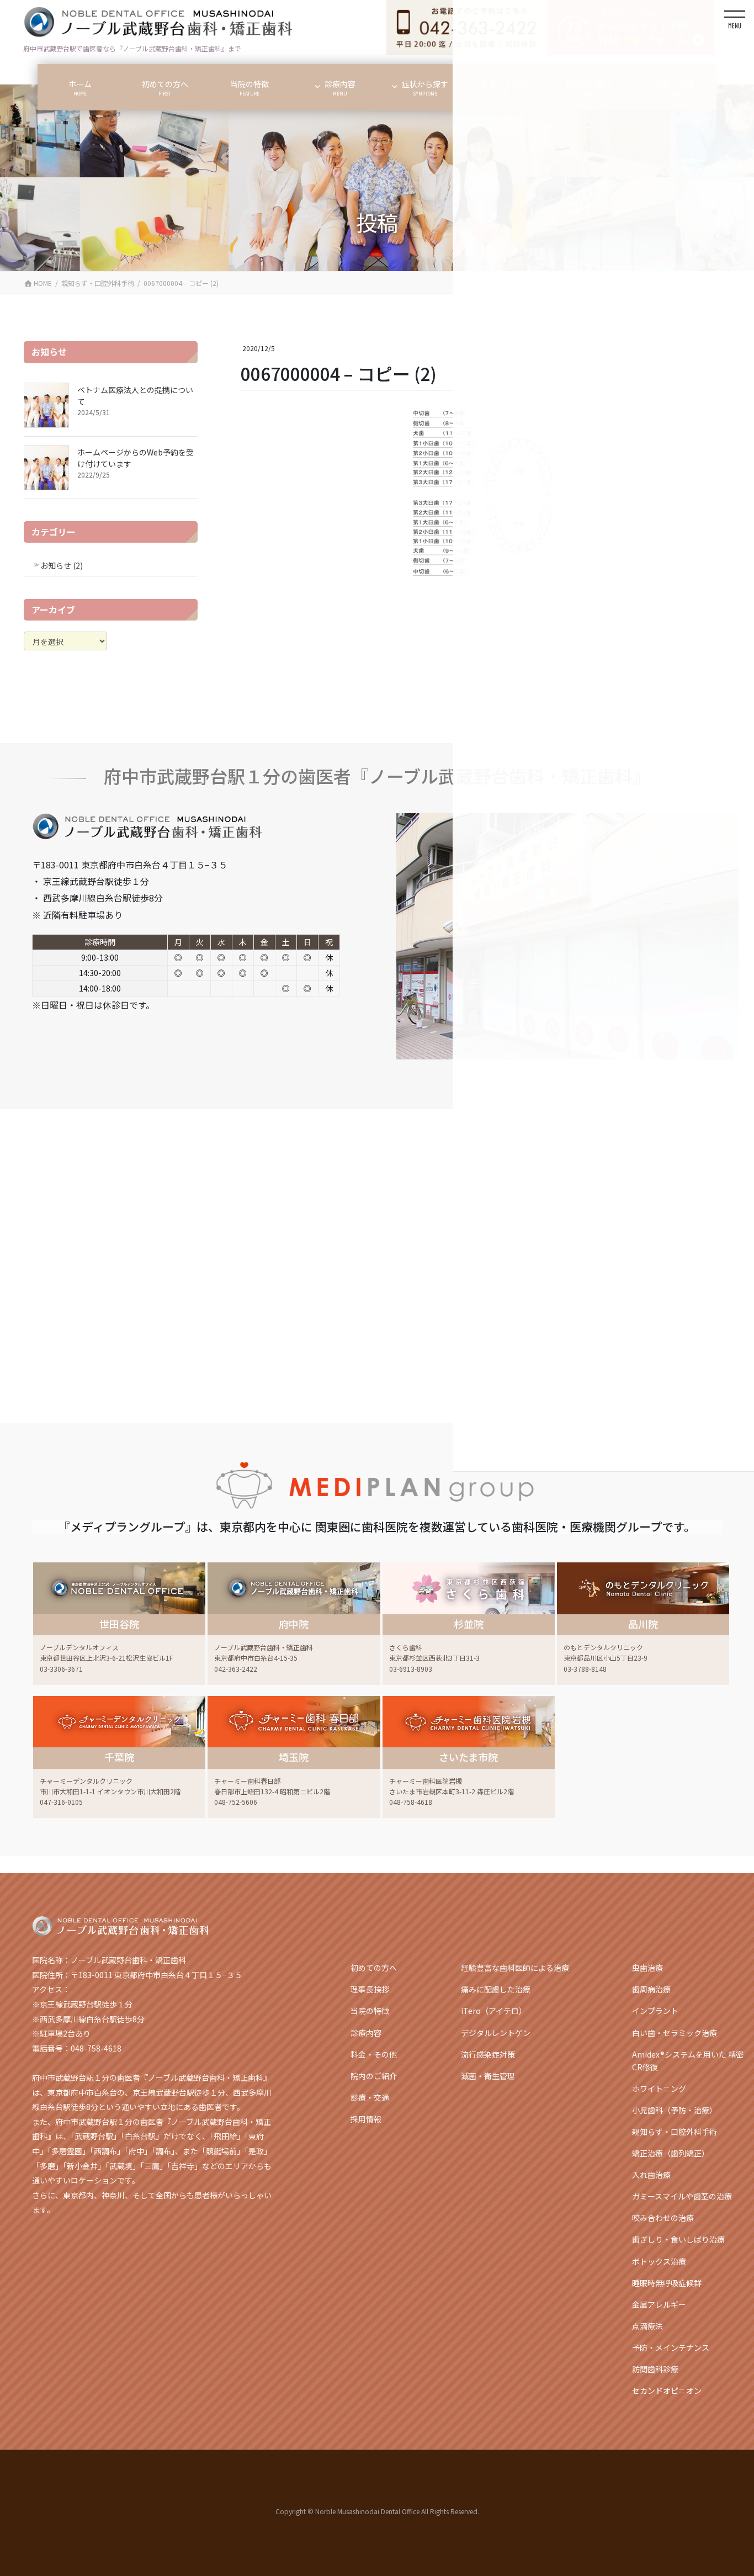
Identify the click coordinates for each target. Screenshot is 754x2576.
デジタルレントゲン (496, 2033)
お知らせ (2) (62, 565)
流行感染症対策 (488, 2054)
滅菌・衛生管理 (488, 2076)
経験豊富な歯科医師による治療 (515, 1968)
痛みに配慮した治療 (496, 1989)
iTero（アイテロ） (494, 2011)
